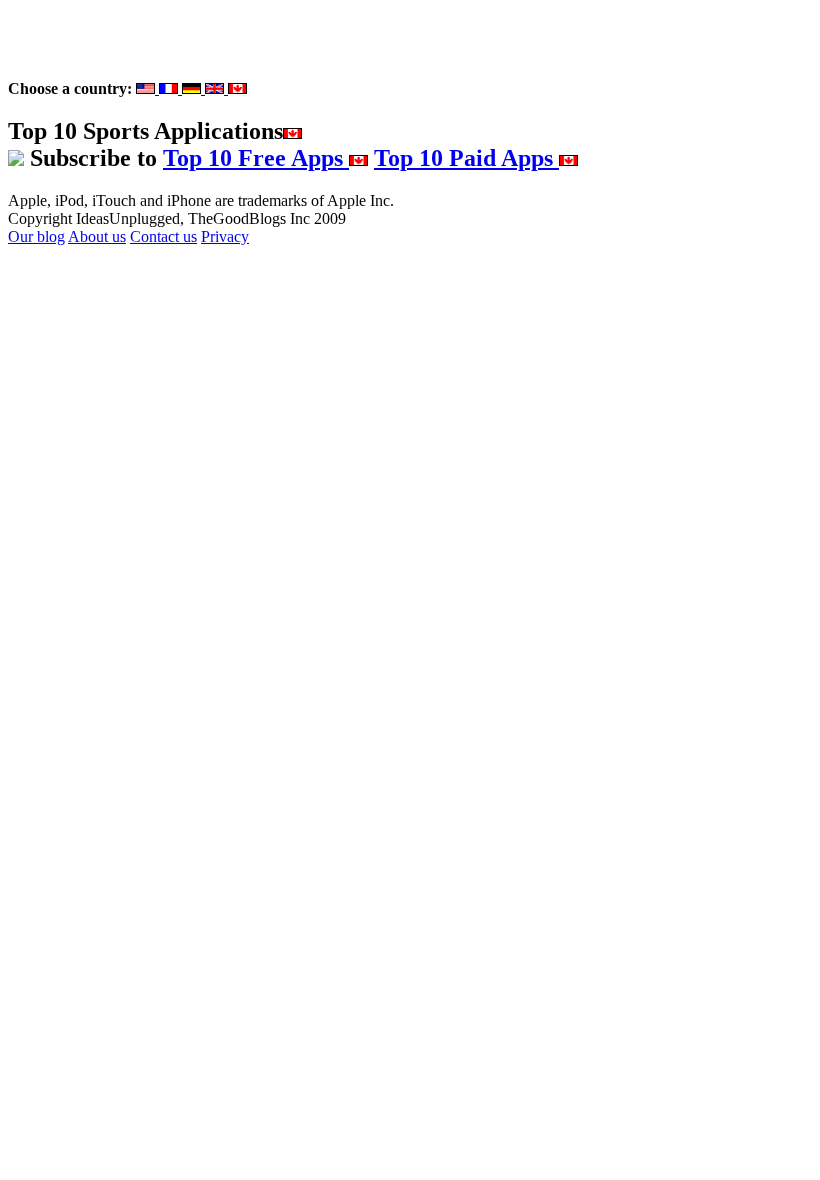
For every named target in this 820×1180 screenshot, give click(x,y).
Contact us (163, 236)
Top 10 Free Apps (256, 158)
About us (97, 236)
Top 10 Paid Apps (466, 158)
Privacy (225, 236)
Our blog (36, 236)
